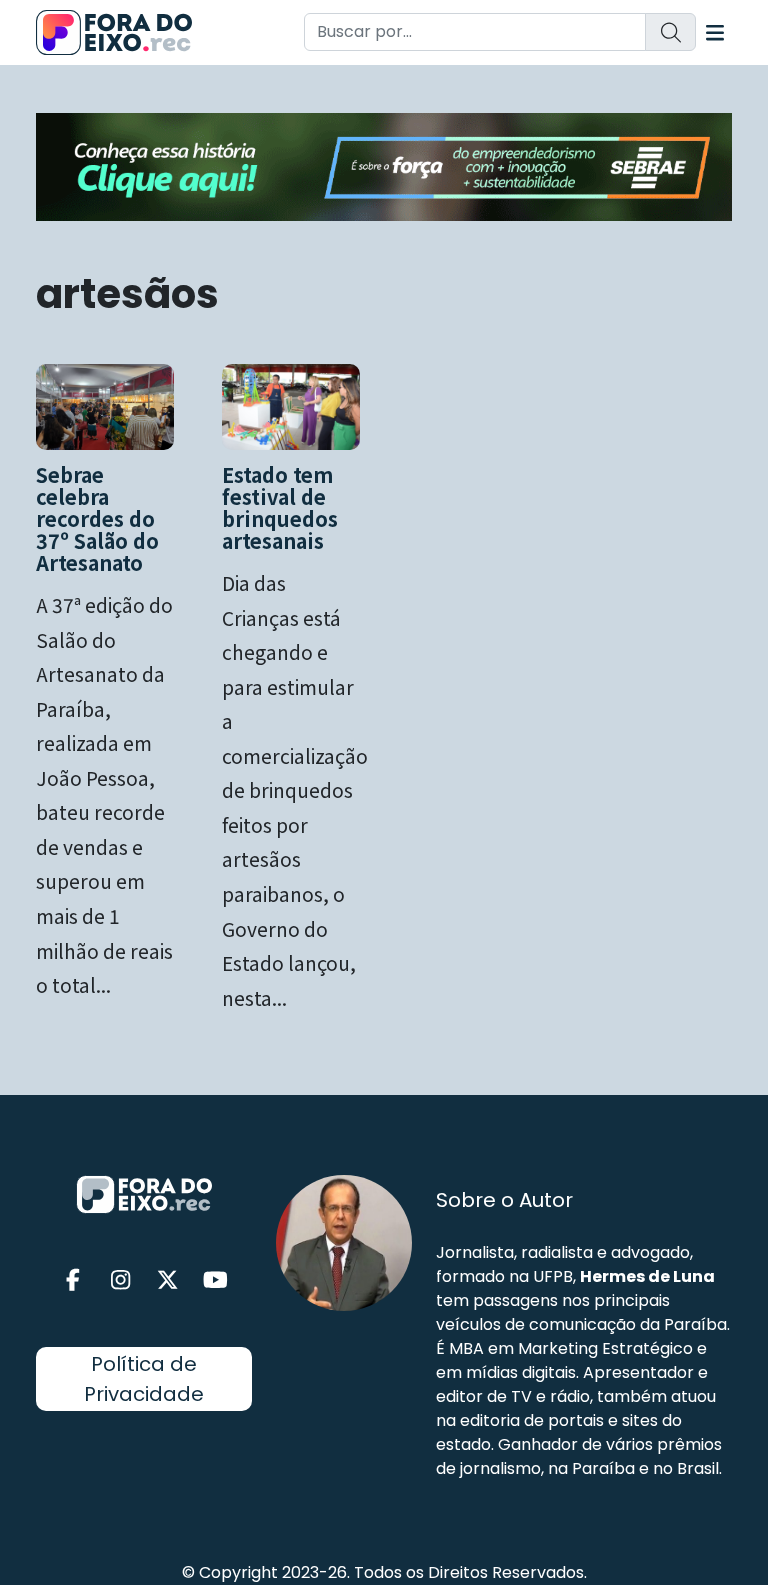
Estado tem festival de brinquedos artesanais (280, 507)
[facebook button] (73, 1280)
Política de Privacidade (144, 1379)
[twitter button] (168, 1280)
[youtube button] (216, 1280)
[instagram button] (121, 1280)
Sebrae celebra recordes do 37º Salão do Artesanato (97, 518)
